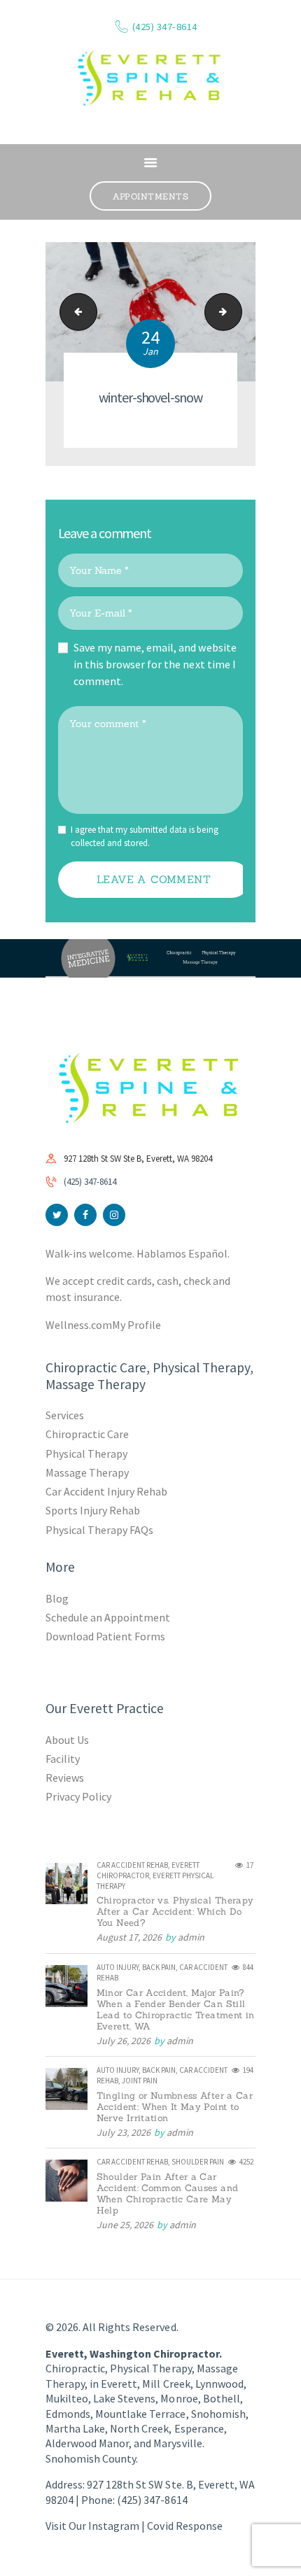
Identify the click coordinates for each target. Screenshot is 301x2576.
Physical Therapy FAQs (99, 1530)
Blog (57, 1598)
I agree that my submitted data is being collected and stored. (145, 837)
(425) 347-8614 (90, 1182)
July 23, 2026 (124, 2132)
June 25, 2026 (125, 2225)
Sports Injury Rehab (93, 1510)
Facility (63, 1759)
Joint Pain (140, 2081)
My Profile (136, 1325)
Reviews (65, 1778)
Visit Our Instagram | (96, 2526)
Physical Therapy (86, 1454)
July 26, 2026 (124, 2041)
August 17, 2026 (129, 1937)
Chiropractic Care (87, 1434)
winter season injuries (74, 312)
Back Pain (159, 1967)
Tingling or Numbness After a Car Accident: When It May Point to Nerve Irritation (175, 2107)
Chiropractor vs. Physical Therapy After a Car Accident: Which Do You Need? (175, 1912)
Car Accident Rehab (132, 1865)
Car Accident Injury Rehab (107, 1491)
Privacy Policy (78, 1796)
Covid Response (184, 2526)
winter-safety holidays (237, 312)
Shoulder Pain (198, 2162)
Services (65, 1415)
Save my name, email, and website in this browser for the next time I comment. (155, 664)
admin (191, 1937)
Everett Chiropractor (148, 1870)
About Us (67, 1740)
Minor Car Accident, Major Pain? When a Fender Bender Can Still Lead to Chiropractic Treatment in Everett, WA (176, 2010)
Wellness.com (79, 1325)
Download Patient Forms (105, 1636)
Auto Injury (118, 1967)
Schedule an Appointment (108, 1617)
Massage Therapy (87, 1472)
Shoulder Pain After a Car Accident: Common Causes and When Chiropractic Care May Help (167, 2194)
